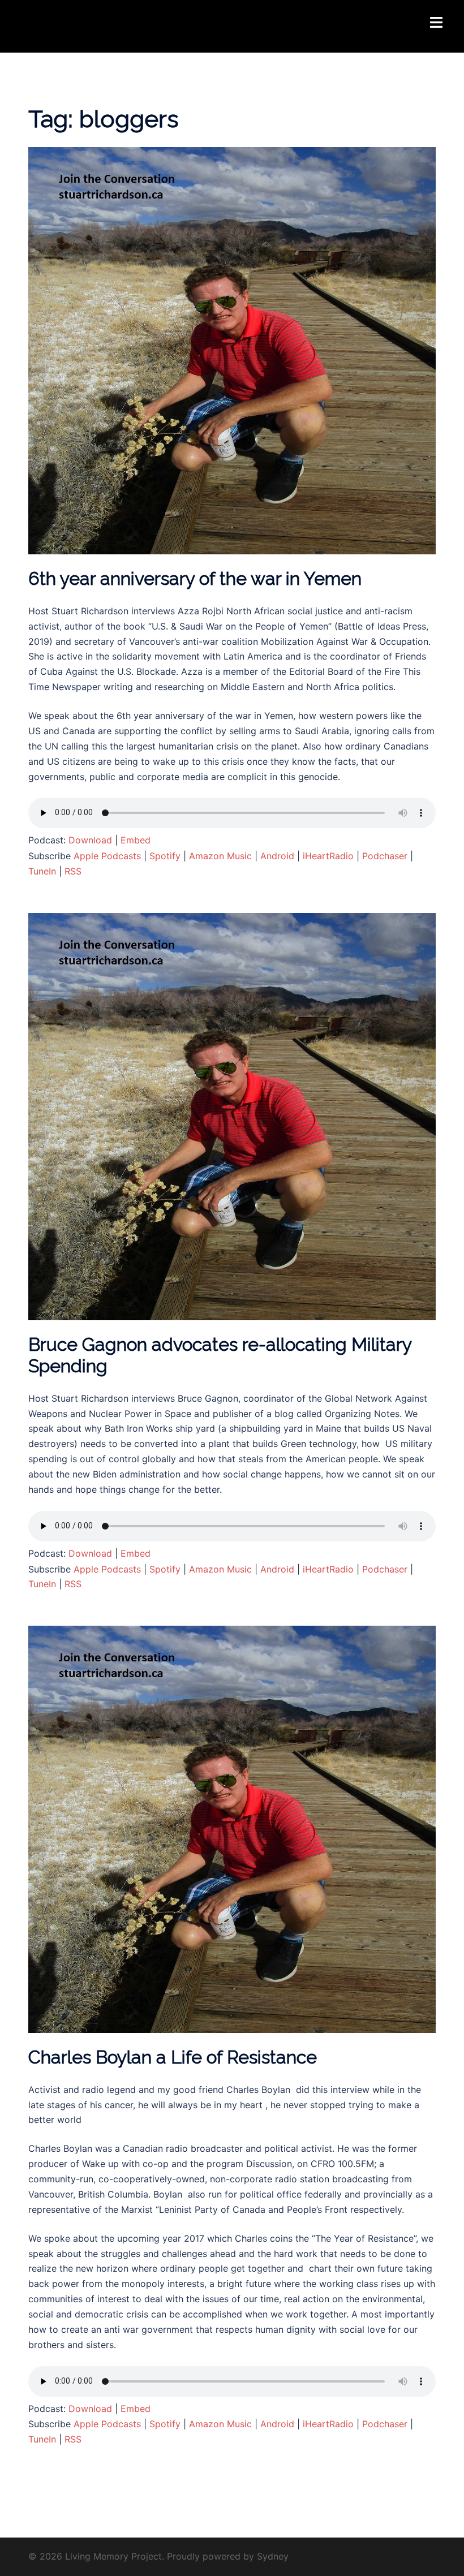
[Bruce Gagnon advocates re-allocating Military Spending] (232, 1115)
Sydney (273, 2556)
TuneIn (42, 871)
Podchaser (385, 856)
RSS (73, 871)
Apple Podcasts (107, 856)
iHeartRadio (328, 856)
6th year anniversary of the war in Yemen (195, 578)
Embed (136, 840)
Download (90, 840)
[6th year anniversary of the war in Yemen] (232, 350)
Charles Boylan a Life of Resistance (173, 2057)
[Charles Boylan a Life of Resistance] (232, 1829)
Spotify (165, 856)
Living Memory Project (99, 19)
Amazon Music (220, 856)
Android (277, 856)
